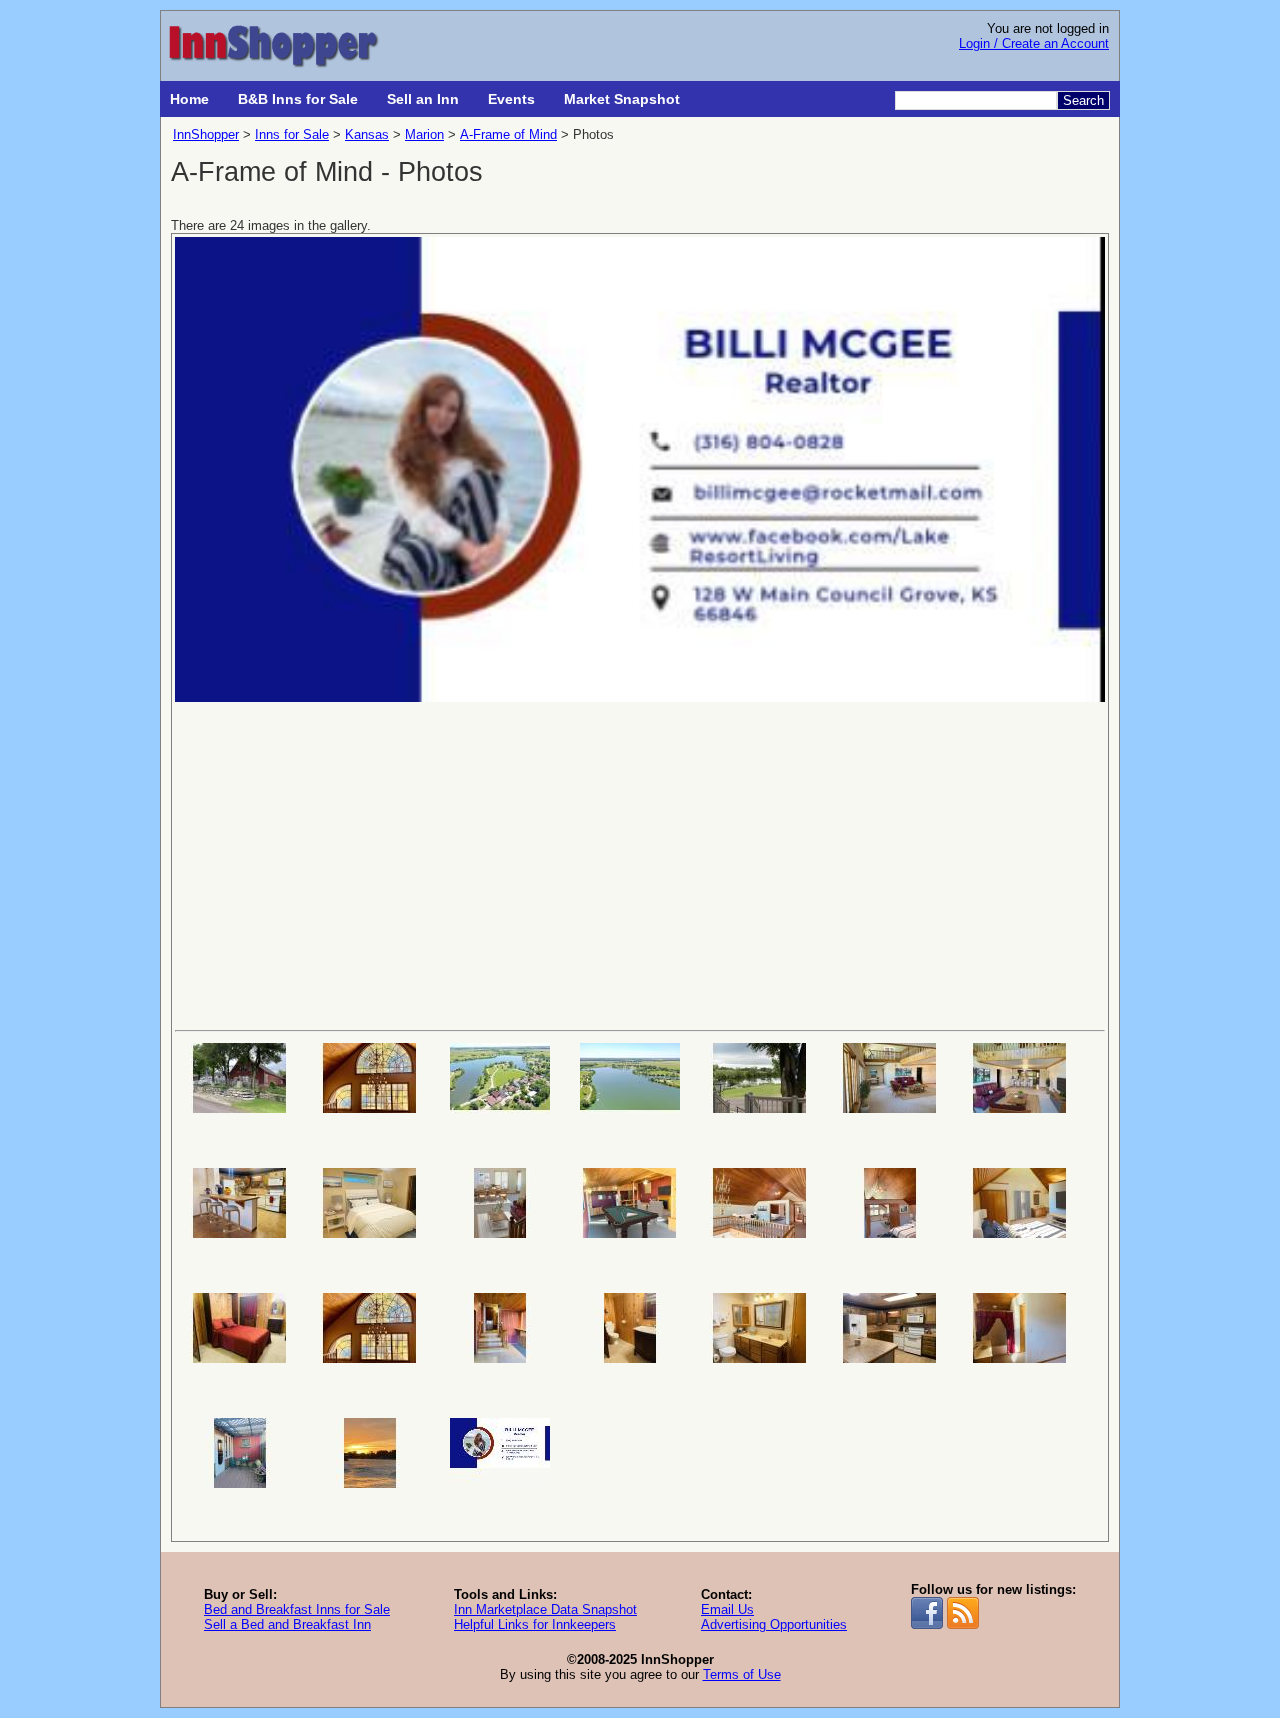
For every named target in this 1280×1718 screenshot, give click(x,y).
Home (189, 99)
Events (511, 99)
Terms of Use (742, 1674)
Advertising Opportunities (774, 1624)
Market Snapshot (622, 99)
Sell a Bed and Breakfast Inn (287, 1624)
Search (1083, 100)
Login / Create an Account (1034, 43)
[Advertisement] (640, 864)
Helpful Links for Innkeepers (535, 1624)
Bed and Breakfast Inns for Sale (297, 1609)
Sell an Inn (423, 99)
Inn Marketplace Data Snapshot (545, 1609)
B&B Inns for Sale (298, 99)
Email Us (727, 1609)
